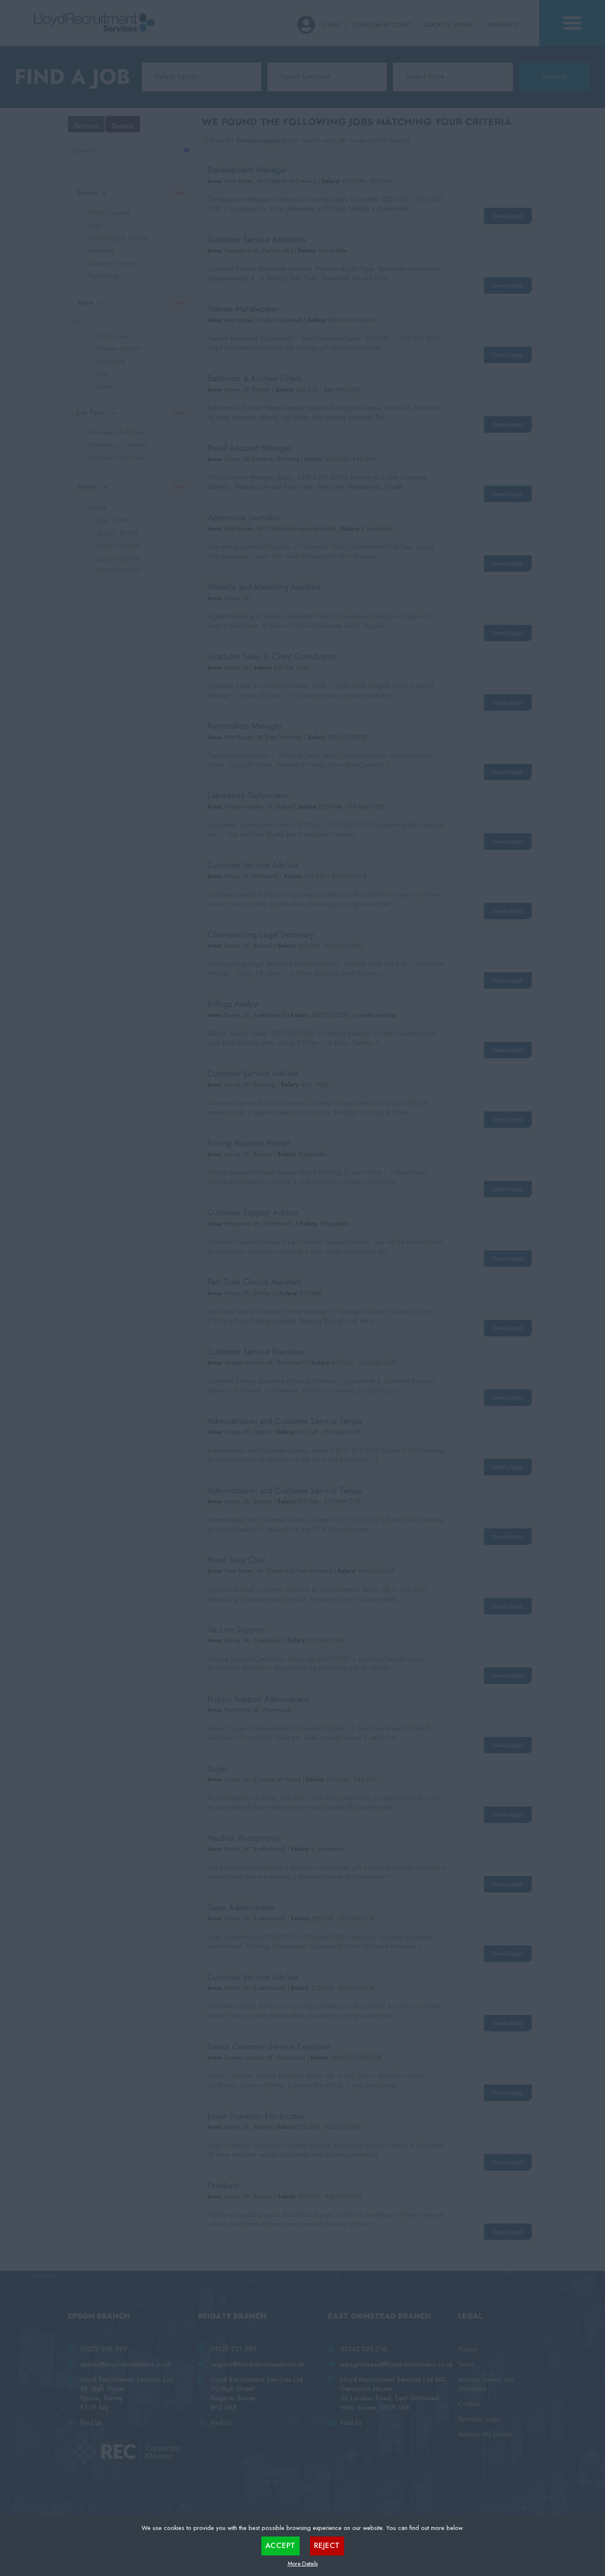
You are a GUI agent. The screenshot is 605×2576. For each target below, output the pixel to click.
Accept (280, 2546)
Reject (327, 2546)
